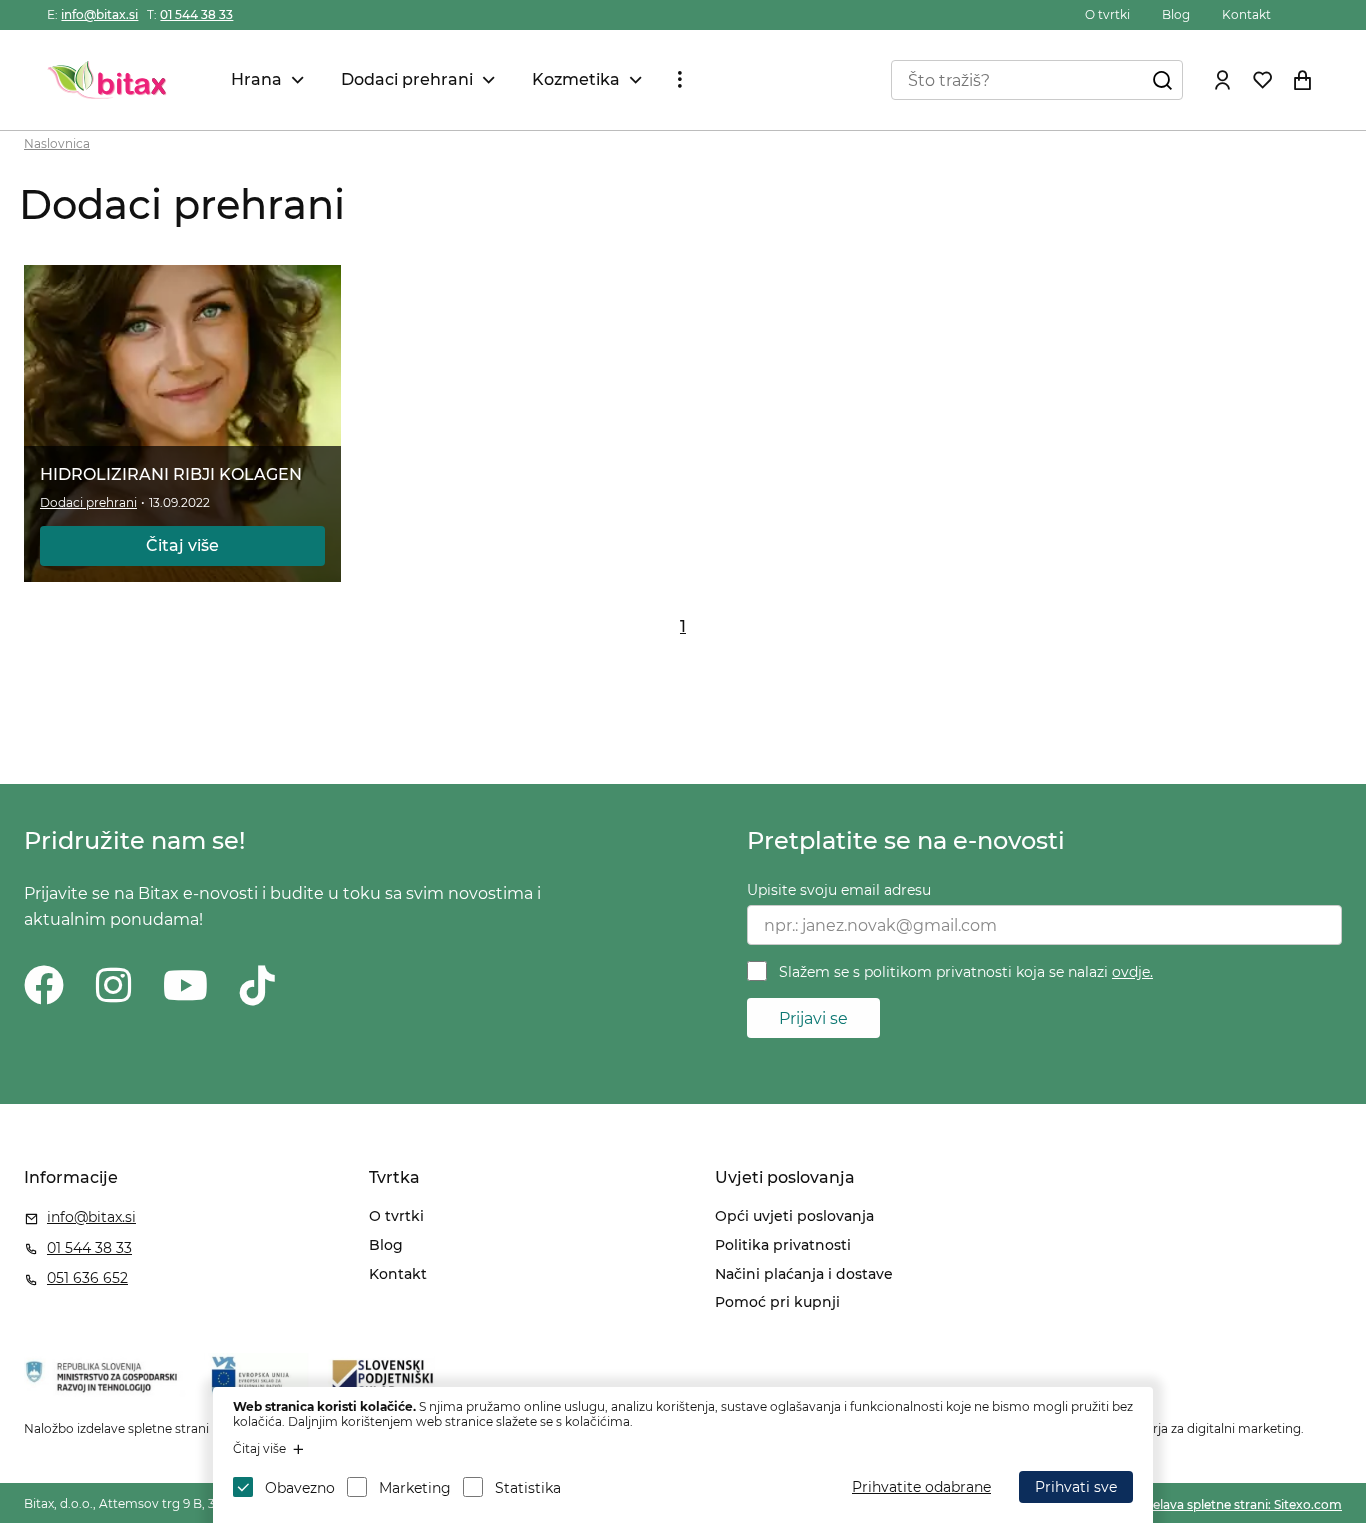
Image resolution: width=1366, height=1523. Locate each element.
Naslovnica (57, 143)
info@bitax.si (99, 14)
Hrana (256, 79)
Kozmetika (576, 79)
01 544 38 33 (196, 14)
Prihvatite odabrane (921, 1487)
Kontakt (1246, 14)
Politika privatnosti (783, 1245)
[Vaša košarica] (1303, 80)
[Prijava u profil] (1223, 80)
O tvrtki (1107, 14)
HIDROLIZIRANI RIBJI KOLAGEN (171, 474)
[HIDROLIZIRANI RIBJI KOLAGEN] (183, 424)
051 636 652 (87, 1278)
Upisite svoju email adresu (839, 890)
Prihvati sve (1076, 1487)
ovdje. (1132, 972)
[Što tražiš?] (1163, 80)
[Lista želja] (1263, 80)
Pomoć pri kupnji (777, 1302)
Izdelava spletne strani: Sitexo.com (1238, 1504)
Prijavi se (813, 1018)
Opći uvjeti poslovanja (794, 1216)
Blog (1176, 14)
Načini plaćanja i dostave (804, 1274)
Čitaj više (182, 545)
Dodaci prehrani (407, 79)
